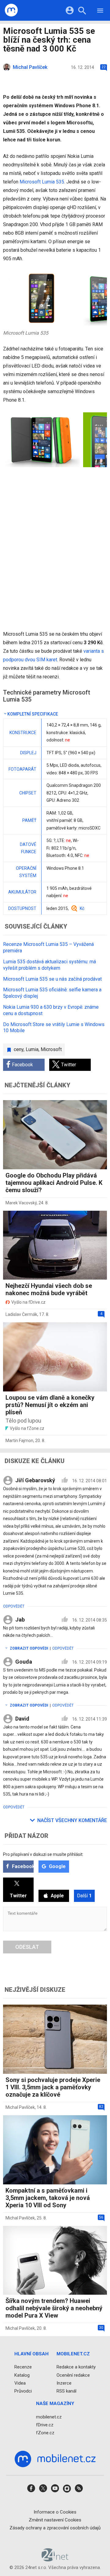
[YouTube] (55, 2491)
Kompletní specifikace (33, 714)
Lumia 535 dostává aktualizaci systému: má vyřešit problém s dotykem (50, 965)
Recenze (23, 2367)
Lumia (32, 1049)
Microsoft (51, 1049)
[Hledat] (82, 11)
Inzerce (64, 2383)
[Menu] (100, 11)
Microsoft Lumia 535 (42, 182)
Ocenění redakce (73, 2375)
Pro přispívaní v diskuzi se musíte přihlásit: (43, 1854)
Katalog (22, 2375)
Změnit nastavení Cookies (55, 2520)
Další (84, 1896)
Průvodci (23, 2391)
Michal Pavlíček (20, 2107)
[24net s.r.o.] (55, 2560)
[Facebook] (31, 2491)
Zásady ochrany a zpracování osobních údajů (55, 2528)
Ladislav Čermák (21, 1314)
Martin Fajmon (19, 1441)
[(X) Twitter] (43, 2491)
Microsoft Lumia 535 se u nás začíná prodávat (52, 979)
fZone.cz (45, 2433)
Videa (20, 2383)
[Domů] (11, 10)
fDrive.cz (45, 2425)
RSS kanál (66, 2391)
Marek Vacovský (21, 1203)
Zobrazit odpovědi (29, 1648)
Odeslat (27, 1947)
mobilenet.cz (49, 2417)
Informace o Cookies (55, 2512)
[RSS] (79, 2491)
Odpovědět (14, 1606)
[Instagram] (67, 2491)
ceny (19, 1049)
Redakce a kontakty (76, 2367)
